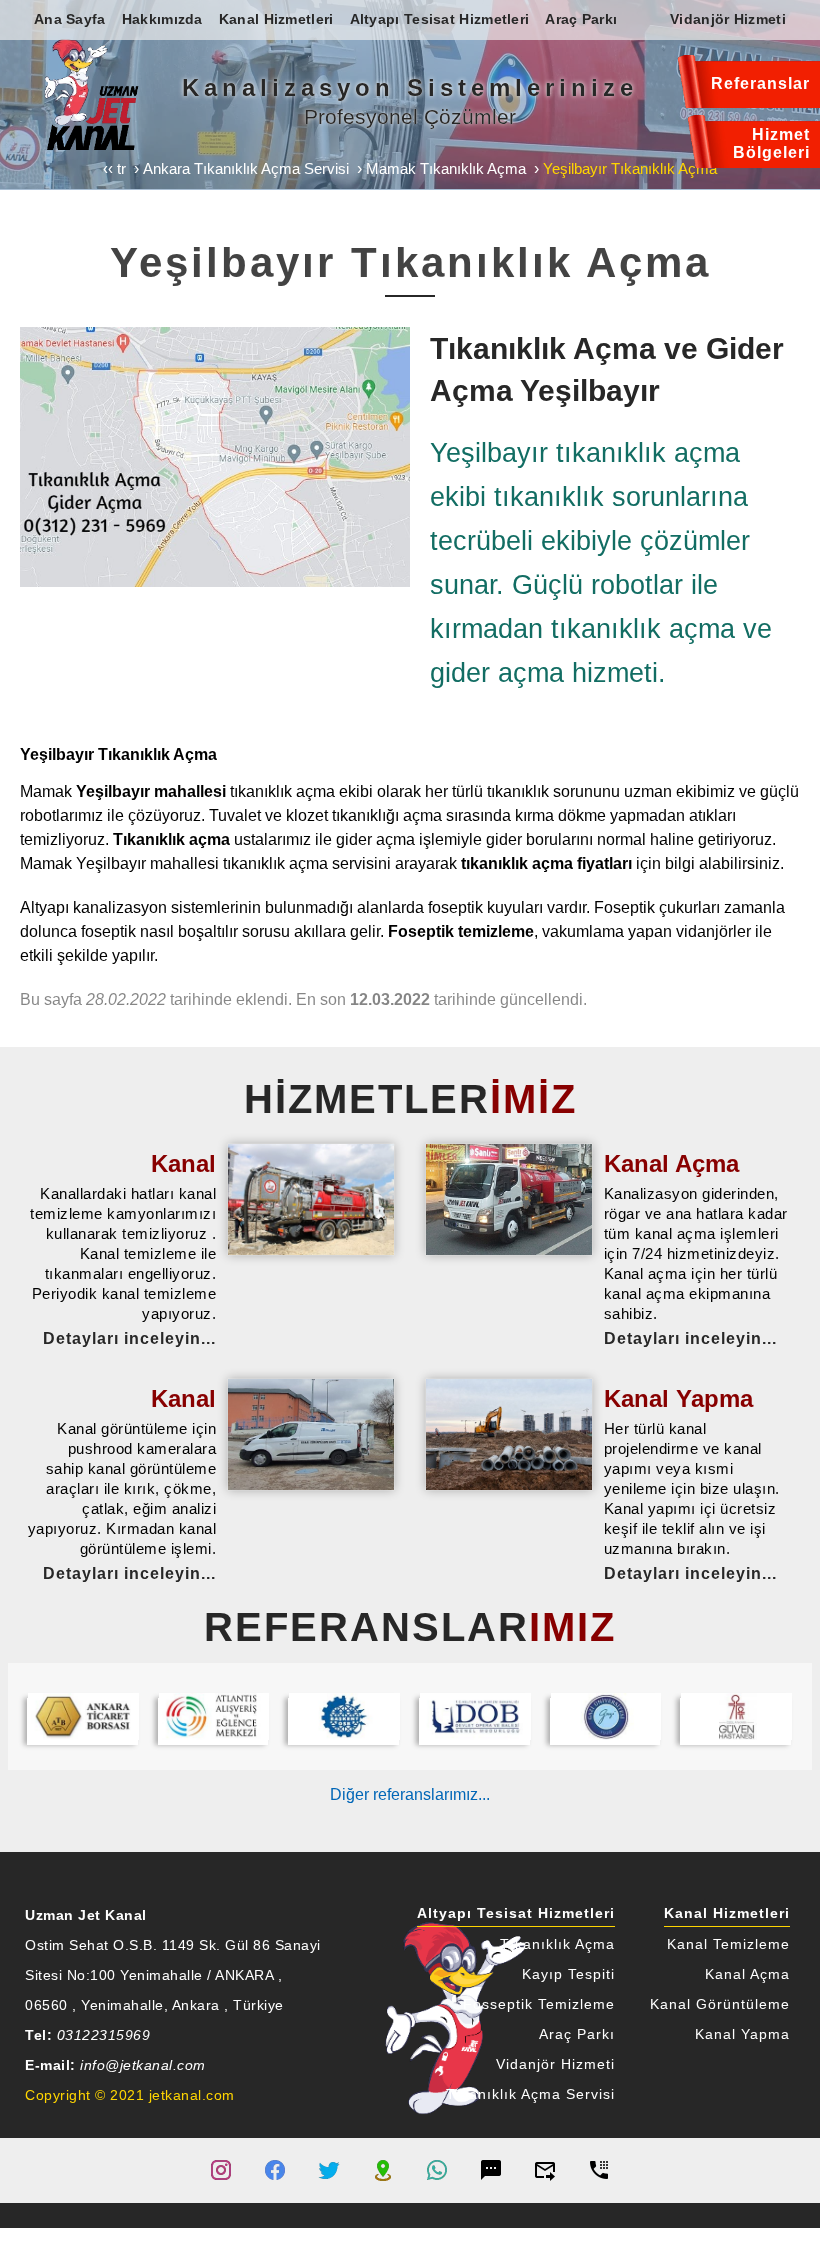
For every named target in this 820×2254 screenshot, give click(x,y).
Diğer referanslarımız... (410, 1794)
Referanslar (760, 83)
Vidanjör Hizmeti (555, 2064)
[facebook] (275, 2170)
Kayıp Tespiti (568, 1974)
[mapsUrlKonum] (383, 2170)
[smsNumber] (491, 2170)
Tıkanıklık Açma (557, 1944)
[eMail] (545, 2170)
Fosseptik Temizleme (539, 2004)
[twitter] (329, 2170)
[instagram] (221, 2170)
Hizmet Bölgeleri (771, 143)
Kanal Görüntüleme (720, 2004)
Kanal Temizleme (728, 1944)
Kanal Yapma (742, 2034)
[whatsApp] (437, 2170)
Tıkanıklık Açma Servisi (530, 2094)
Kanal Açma (747, 1974)
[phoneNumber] (599, 2170)
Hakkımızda (162, 19)
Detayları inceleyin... (129, 1339)
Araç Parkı (577, 2034)
